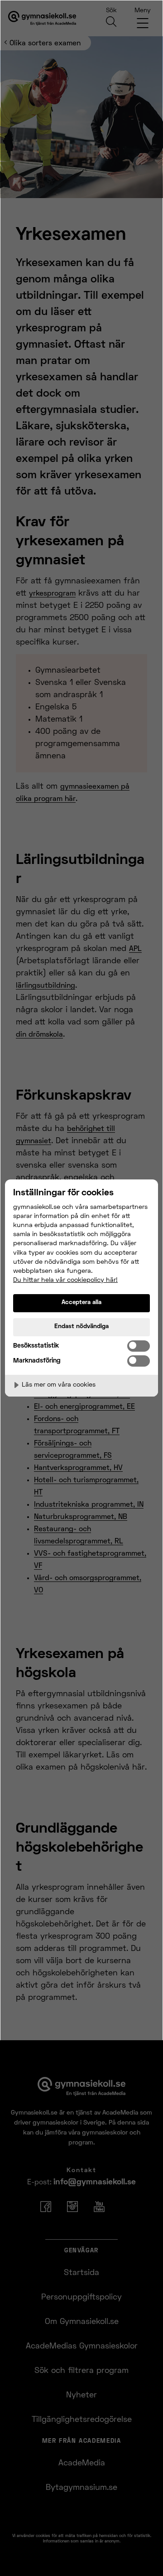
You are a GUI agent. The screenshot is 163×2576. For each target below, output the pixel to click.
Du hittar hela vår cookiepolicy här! (65, 1280)
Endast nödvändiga (81, 1327)
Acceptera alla (81, 1303)
